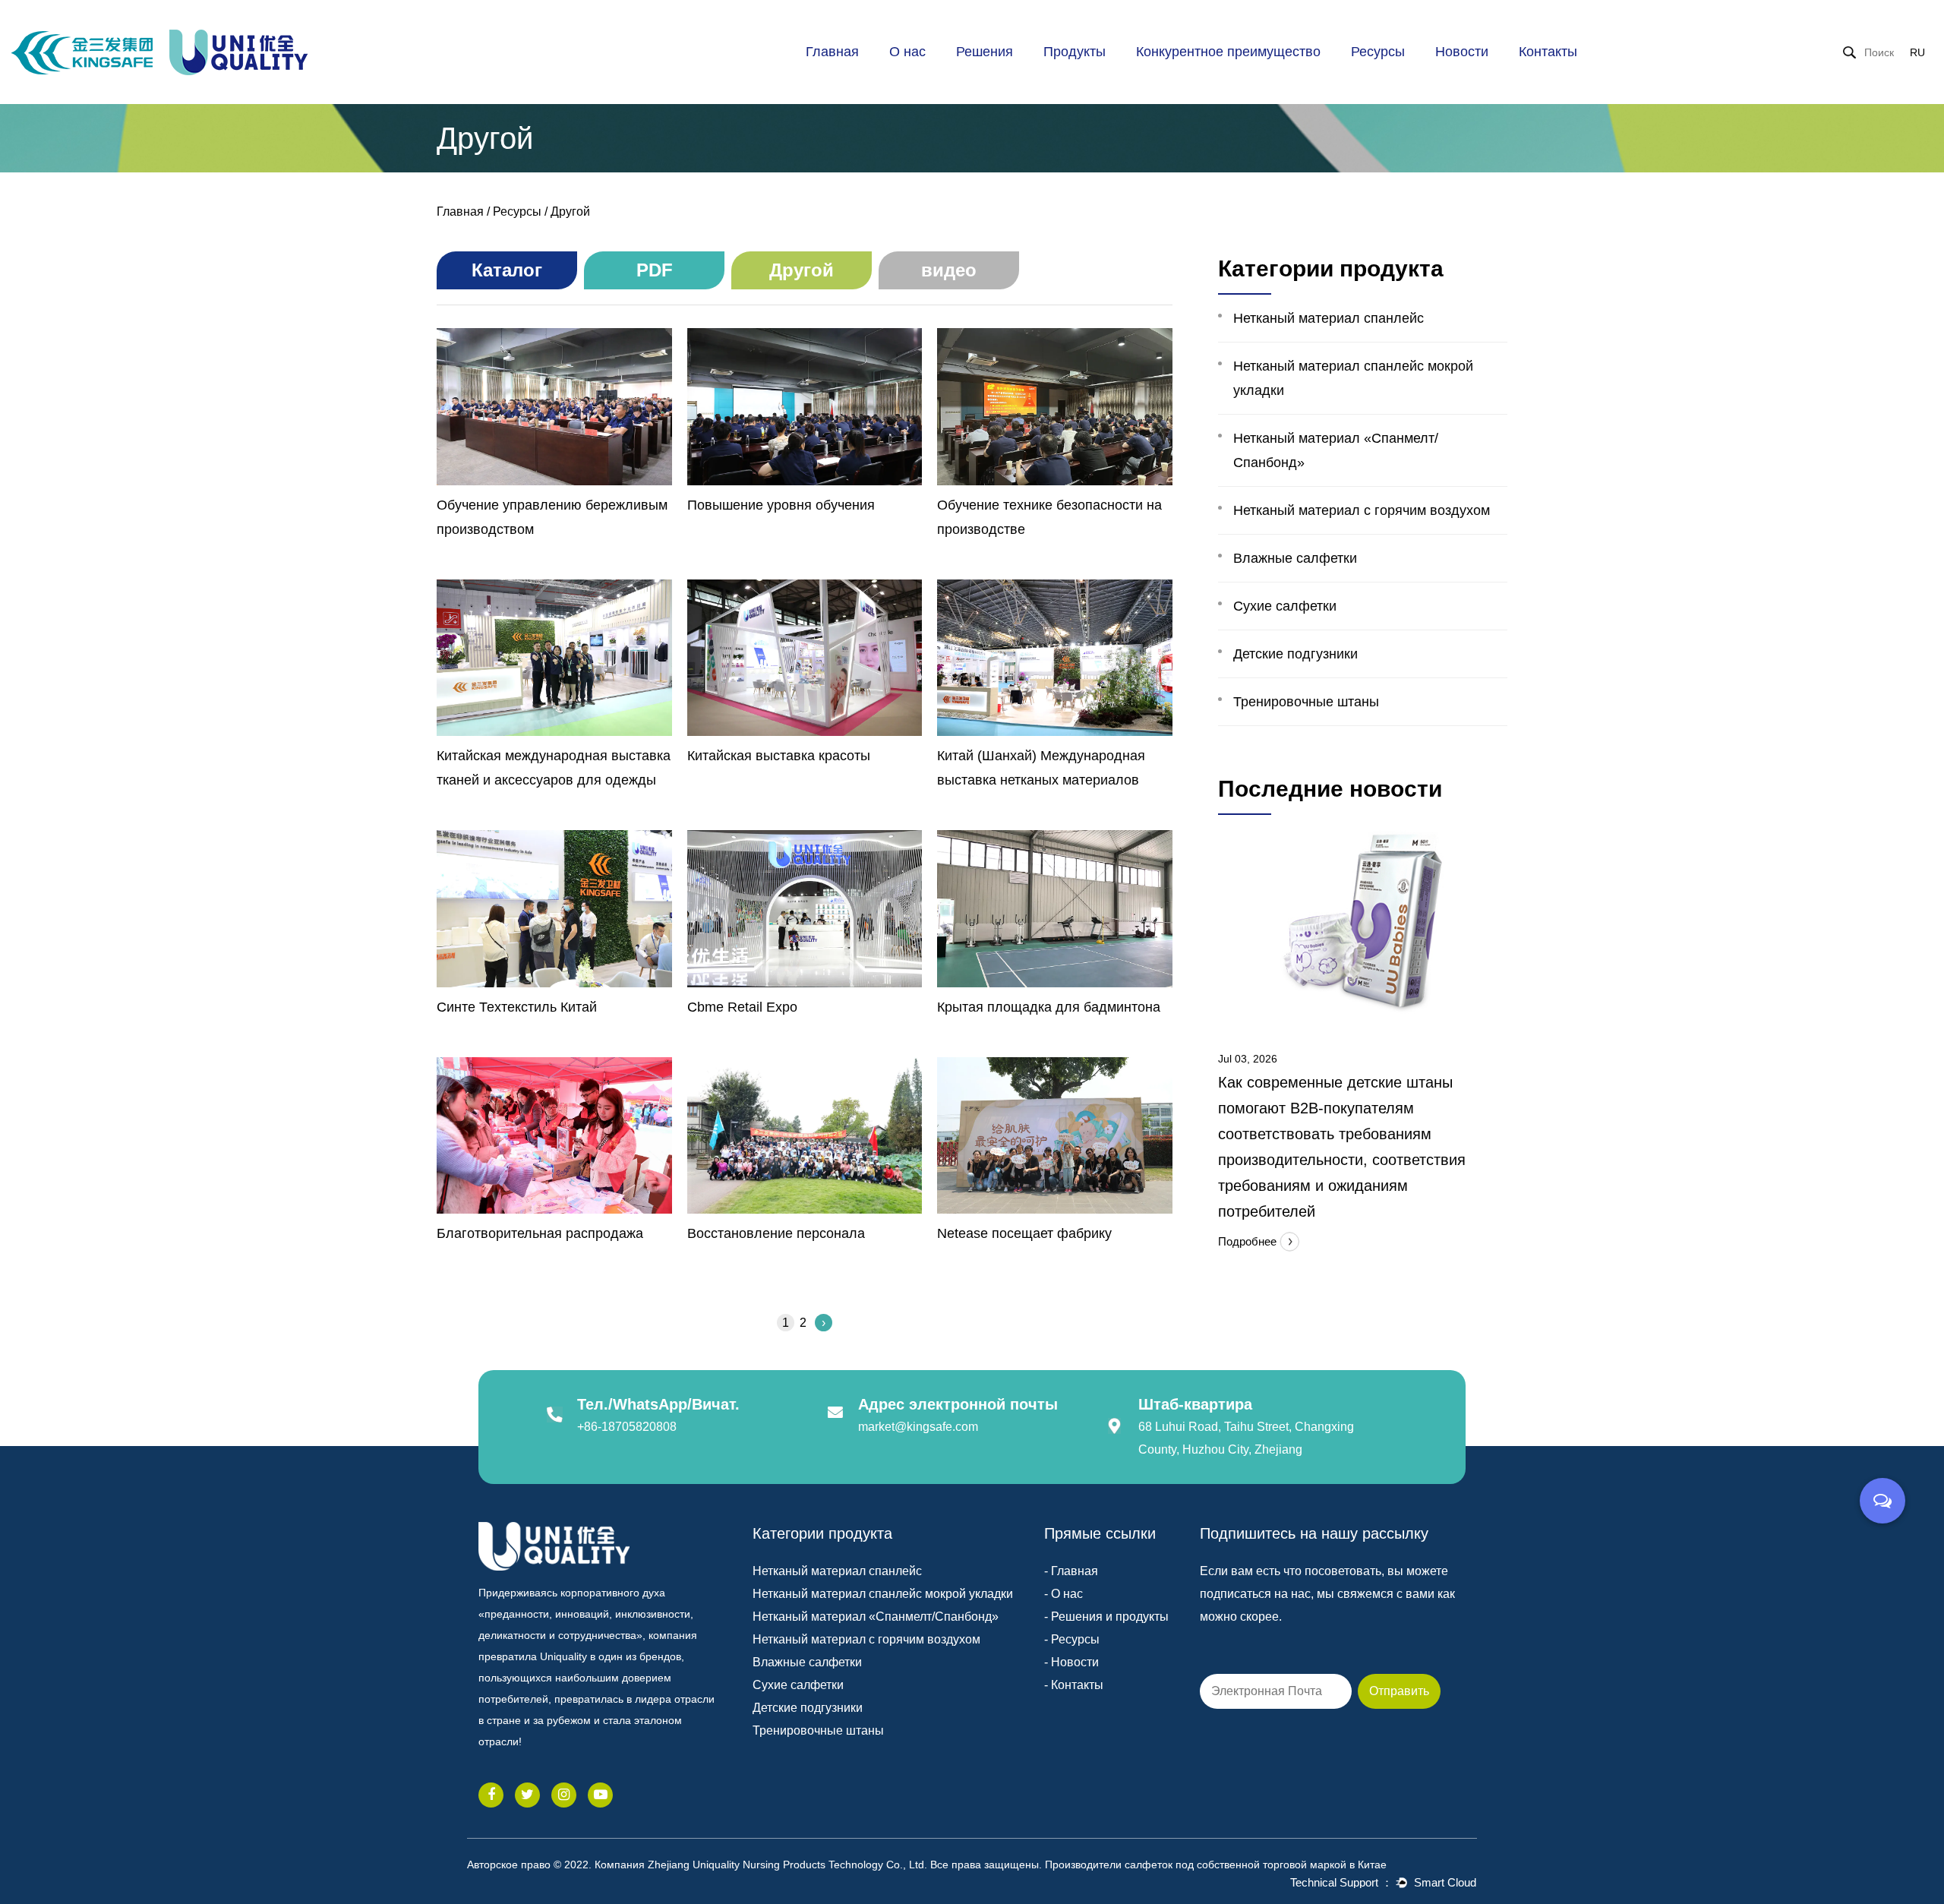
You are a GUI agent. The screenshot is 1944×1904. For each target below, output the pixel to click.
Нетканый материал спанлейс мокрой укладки (1353, 378)
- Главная (1071, 1571)
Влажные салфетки (1295, 558)
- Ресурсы (1072, 1639)
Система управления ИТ (1212, 72)
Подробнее (1249, 1241)
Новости (1462, 52)
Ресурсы (1378, 52)
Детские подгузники (1295, 654)
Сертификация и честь (954, 78)
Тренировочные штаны (1306, 702)
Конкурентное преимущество (1228, 52)
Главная (832, 52)
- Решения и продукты (1106, 1617)
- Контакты (1074, 1685)
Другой (1414, 77)
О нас (907, 52)
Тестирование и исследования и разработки (1208, 75)
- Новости (1071, 1662)
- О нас (1064, 1594)
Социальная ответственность (945, 73)
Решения (985, 52)
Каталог (1382, 80)
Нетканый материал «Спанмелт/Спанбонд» (1336, 450)
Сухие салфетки (1285, 606)
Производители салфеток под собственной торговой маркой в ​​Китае (1216, 1865)
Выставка (1498, 77)
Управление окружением (1213, 70)
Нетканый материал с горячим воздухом (1362, 510)
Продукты (1075, 52)
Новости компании (1493, 80)
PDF (1417, 78)
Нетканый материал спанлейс (1329, 318)
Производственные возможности (1196, 80)
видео (949, 270)
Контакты (1548, 52)
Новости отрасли (1501, 78)
